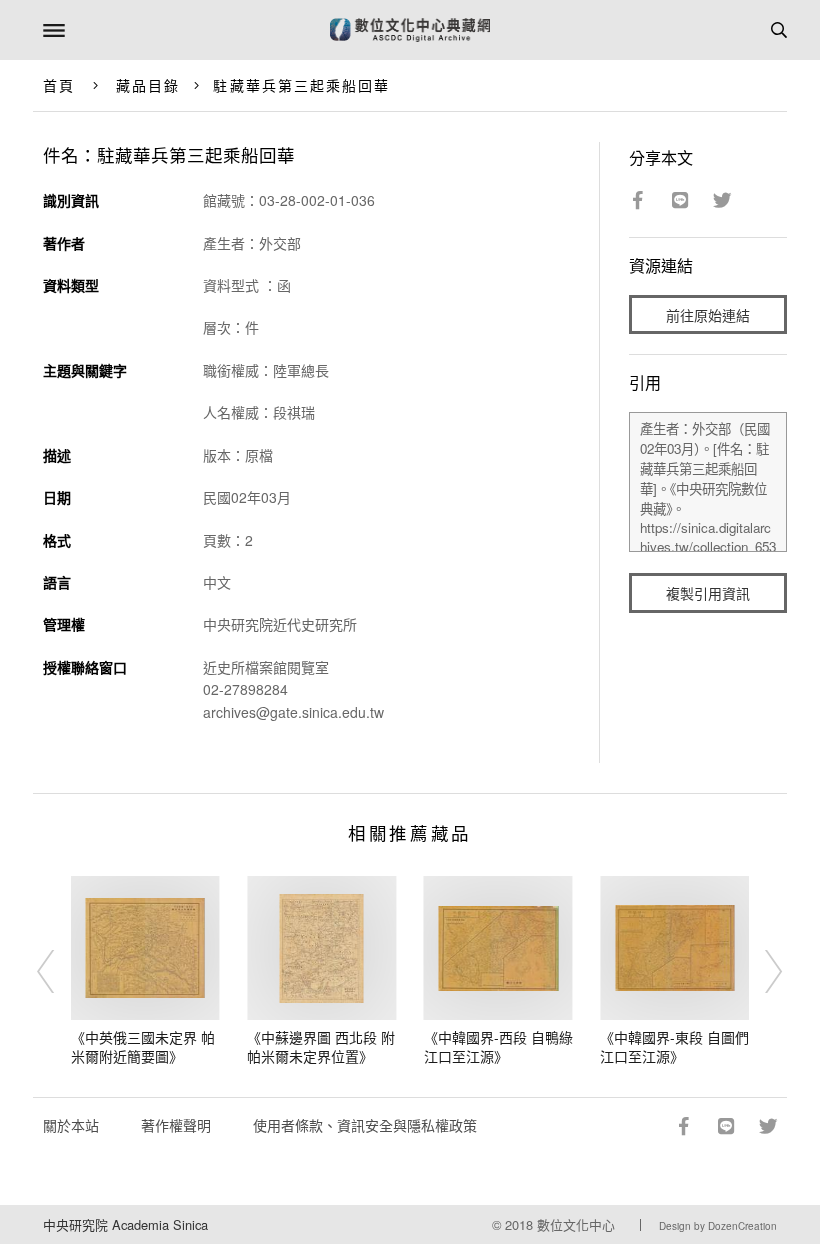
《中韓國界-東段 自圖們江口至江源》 (674, 1047)
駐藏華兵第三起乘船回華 (301, 85)
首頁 (59, 85)
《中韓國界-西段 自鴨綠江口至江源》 (498, 1047)
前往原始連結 (708, 315)
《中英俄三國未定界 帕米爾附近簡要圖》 (143, 1047)
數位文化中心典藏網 (410, 30)
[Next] (761, 972)
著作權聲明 (176, 1125)
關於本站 (71, 1125)
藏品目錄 (148, 85)
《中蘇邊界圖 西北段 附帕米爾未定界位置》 (321, 1047)
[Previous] (59, 972)
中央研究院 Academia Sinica (125, 1224)
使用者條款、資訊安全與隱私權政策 (365, 1125)
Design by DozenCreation (718, 1226)
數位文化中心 (576, 1224)
